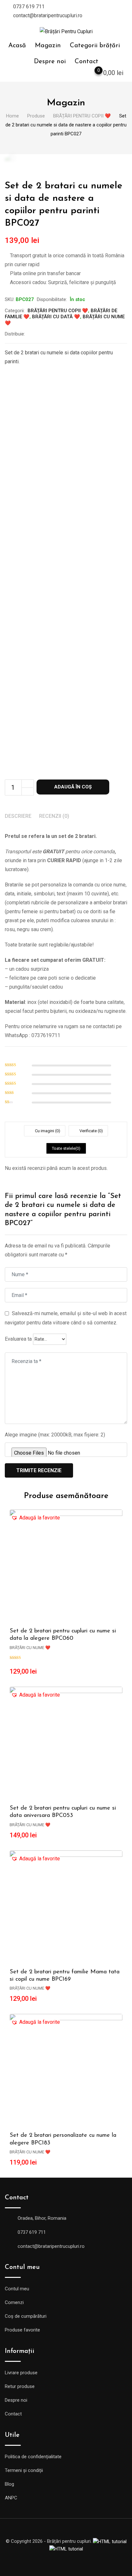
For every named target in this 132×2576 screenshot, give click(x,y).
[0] (92, 74)
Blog (9, 2484)
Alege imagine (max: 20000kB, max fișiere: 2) (55, 1435)
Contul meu (17, 2289)
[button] (36, 1518)
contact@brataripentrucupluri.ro (48, 15)
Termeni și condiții (24, 2470)
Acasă (17, 46)
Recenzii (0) (54, 816)
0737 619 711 (29, 7)
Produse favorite (22, 2330)
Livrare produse (21, 2373)
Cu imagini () (47, 1131)
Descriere (18, 816)
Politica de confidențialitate (33, 2457)
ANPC (11, 2498)
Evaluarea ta (18, 1339)
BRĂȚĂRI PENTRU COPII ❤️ (58, 311)
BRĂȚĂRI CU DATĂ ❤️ (56, 317)
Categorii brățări (95, 46)
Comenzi (14, 2302)
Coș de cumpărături (26, 2316)
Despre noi (50, 62)
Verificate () (91, 1131)
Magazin (48, 46)
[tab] (18, 817)
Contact (87, 62)
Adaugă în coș (73, 787)
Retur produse (20, 2386)
